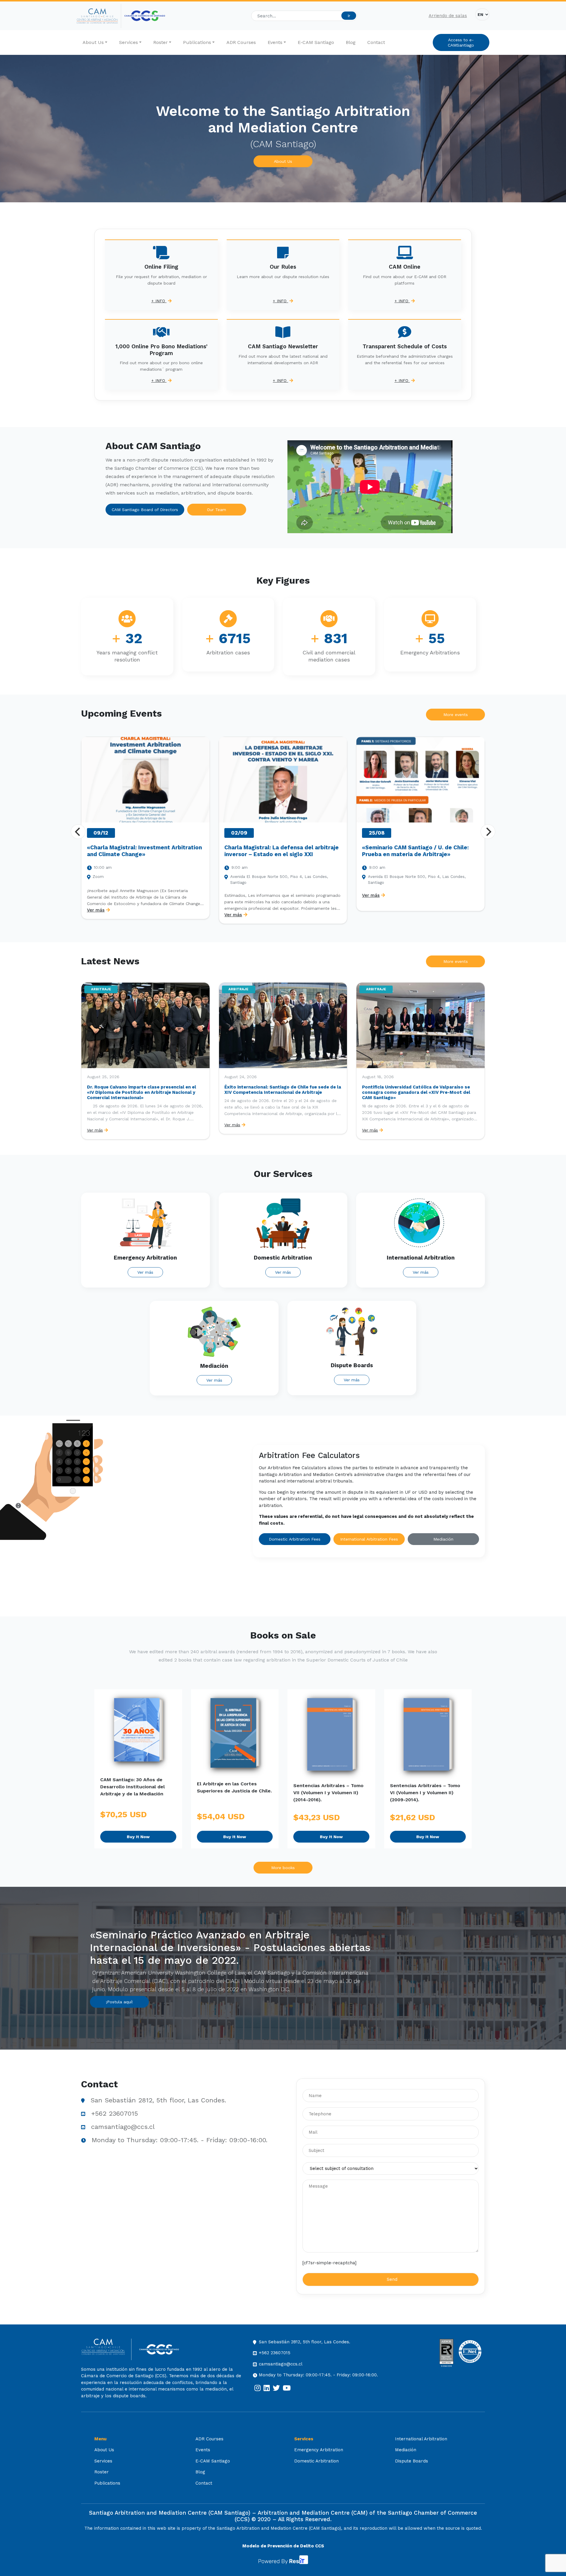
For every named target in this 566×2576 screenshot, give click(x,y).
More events (456, 715)
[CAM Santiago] (106, 2349)
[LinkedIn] (267, 2388)
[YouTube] (287, 2388)
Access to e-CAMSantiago (461, 42)
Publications (197, 42)
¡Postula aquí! (119, 2002)
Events (275, 42)
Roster (161, 42)
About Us (93, 42)
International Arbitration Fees (369, 1539)
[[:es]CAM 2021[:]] (99, 16)
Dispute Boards (412, 2461)
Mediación (443, 1539)
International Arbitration (421, 2439)
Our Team (217, 510)
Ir (349, 16)
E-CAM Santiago (316, 42)
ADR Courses (241, 42)
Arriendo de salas (448, 16)
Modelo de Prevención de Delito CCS (283, 2546)
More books (283, 1868)
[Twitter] (276, 2388)
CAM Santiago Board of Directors (145, 510)
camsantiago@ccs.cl (123, 2127)
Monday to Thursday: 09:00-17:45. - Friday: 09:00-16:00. (180, 2140)
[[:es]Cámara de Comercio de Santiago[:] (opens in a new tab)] (145, 16)
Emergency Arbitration (319, 2450)
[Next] (488, 832)
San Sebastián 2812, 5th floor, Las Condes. (158, 2100)
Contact (376, 42)
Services (129, 42)
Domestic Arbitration (316, 2461)
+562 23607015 (115, 2113)
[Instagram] (258, 2388)
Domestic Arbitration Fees (295, 1539)
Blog (351, 42)
